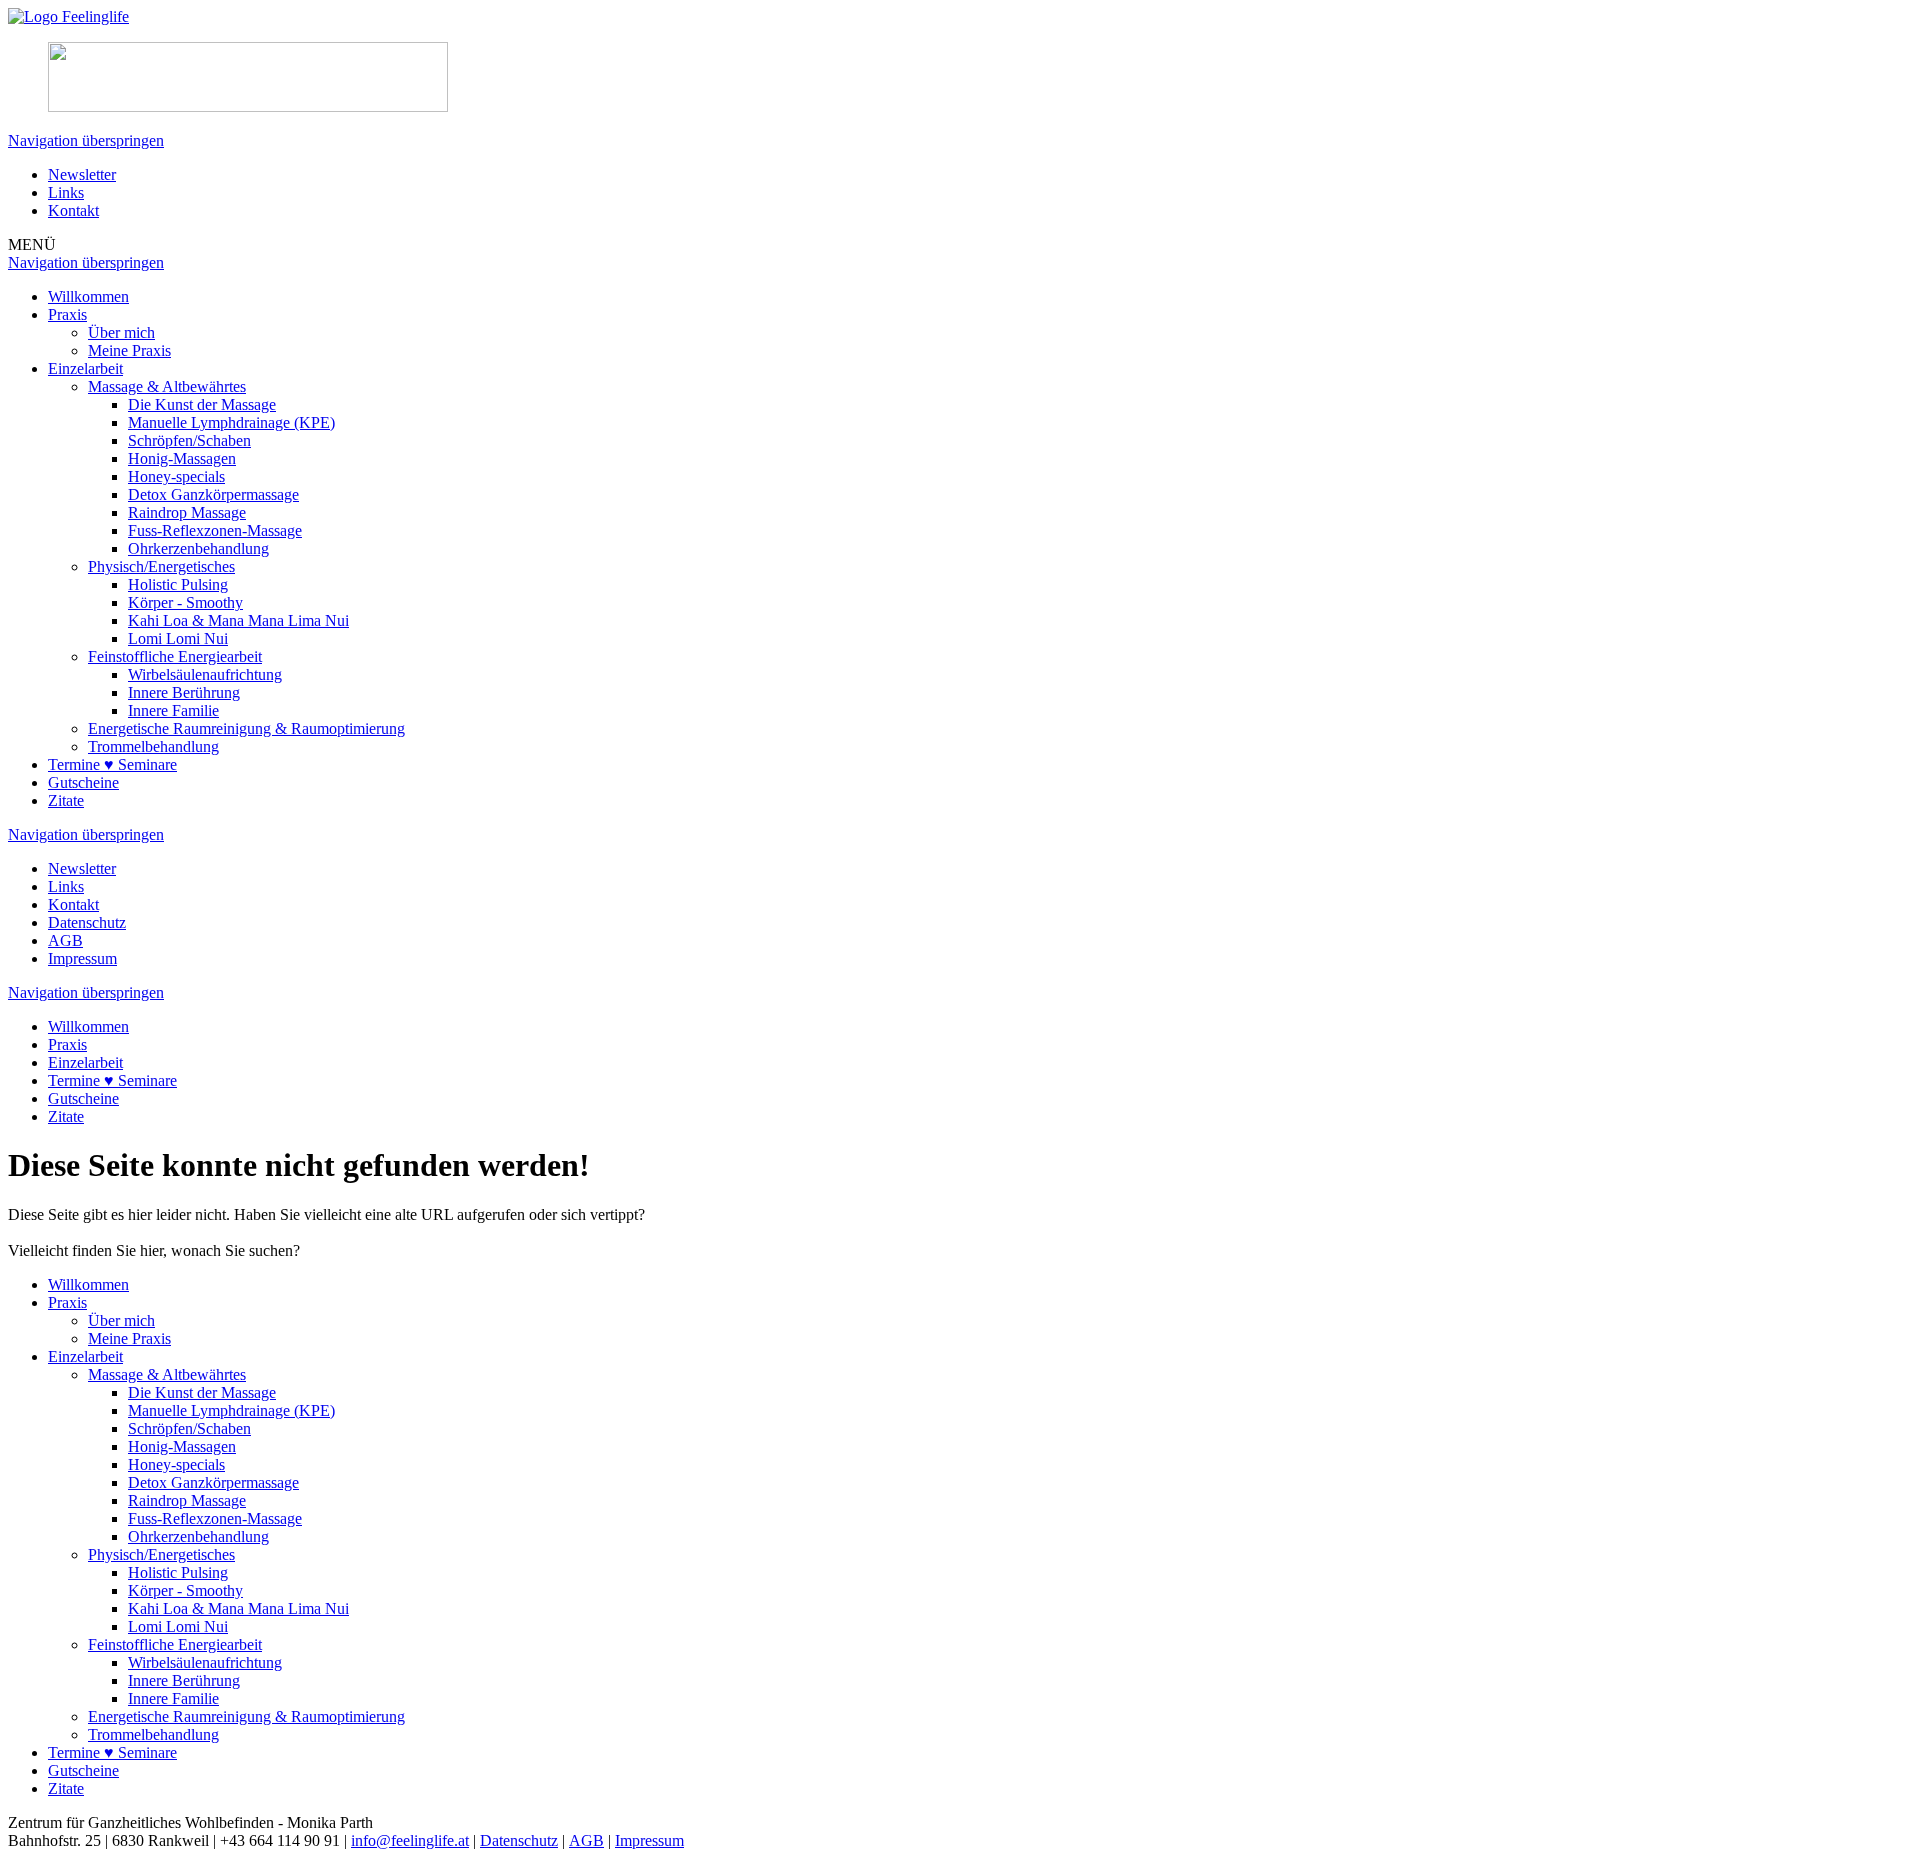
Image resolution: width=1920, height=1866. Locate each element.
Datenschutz (87, 922)
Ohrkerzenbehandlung (198, 548)
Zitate (66, 800)
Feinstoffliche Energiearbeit (175, 656)
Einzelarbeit (85, 368)
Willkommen (88, 296)
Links (66, 192)
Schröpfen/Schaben (189, 440)
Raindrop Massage (187, 512)
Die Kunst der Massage (202, 404)
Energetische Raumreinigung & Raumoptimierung (246, 728)
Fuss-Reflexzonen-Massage (215, 530)
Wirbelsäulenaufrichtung (205, 674)
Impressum (82, 958)
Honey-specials (176, 476)
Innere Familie (173, 710)
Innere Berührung (184, 692)
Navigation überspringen (86, 140)
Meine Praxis (129, 350)
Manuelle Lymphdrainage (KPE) (231, 422)
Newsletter (82, 174)
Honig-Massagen (182, 458)
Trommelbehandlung (153, 746)
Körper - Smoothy (185, 602)
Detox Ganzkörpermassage (213, 494)
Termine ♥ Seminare (112, 764)
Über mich (121, 332)
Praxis (67, 314)
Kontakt (73, 210)
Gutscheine (83, 782)
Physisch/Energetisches (161, 566)
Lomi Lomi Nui (178, 638)
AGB (65, 940)
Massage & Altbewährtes (167, 386)
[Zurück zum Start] (68, 16)
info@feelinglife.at (410, 1840)
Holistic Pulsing (178, 584)
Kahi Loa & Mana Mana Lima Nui (238, 620)
